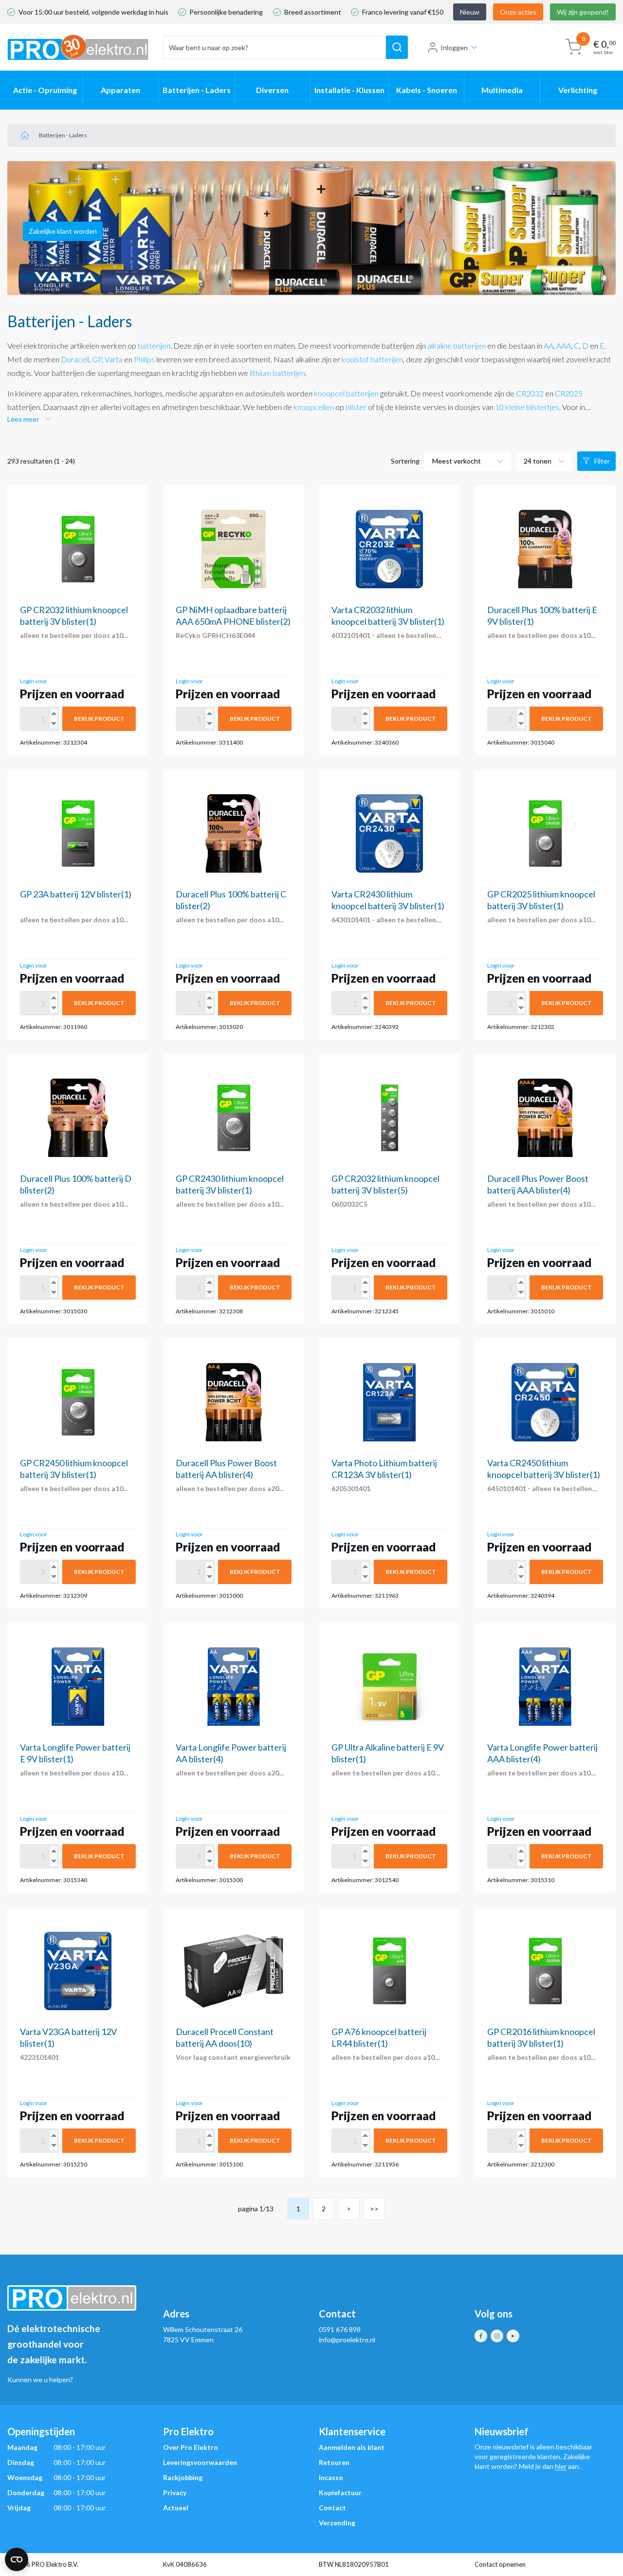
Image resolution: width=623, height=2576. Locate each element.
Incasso (331, 2477)
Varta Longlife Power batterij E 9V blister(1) (75, 1753)
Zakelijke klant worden (63, 231)
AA (549, 345)
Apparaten (120, 90)
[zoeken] (397, 47)
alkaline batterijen (457, 345)
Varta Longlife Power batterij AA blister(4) (231, 1753)
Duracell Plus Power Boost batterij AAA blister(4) (538, 1184)
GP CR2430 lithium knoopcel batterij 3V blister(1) (230, 1184)
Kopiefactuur (340, 2492)
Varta (114, 359)
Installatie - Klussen (349, 90)
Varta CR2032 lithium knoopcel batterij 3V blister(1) (388, 616)
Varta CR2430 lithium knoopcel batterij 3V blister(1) (388, 900)
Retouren (334, 2462)
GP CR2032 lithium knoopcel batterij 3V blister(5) (385, 1184)
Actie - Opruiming (45, 90)
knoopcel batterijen (346, 393)
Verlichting (578, 90)
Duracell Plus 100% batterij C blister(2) (231, 900)
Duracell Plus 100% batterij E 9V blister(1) (542, 616)
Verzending (337, 2523)
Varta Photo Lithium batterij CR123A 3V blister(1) (384, 1469)
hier (561, 2466)
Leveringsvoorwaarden (200, 2462)
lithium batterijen (277, 373)
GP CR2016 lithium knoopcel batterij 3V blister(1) (541, 2037)
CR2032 (530, 393)
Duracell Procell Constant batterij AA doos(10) (225, 2037)
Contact (332, 2508)
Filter (602, 461)
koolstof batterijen (372, 359)
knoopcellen (314, 407)
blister (356, 407)
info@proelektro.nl (347, 2340)
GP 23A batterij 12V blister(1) (76, 894)
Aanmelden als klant (352, 2447)
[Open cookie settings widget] (17, 2559)
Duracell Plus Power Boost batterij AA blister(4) (226, 1469)
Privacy (175, 2492)
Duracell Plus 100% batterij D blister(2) (76, 1184)
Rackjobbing (183, 2477)
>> (374, 2209)
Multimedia (502, 90)
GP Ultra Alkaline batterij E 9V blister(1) (388, 1753)
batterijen (154, 345)
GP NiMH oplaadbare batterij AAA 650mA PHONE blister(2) (233, 616)
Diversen (272, 90)
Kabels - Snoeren (427, 90)
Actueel (176, 2508)
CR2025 (569, 393)
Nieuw (470, 12)
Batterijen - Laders (197, 90)
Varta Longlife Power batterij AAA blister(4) (542, 1753)
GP (97, 359)
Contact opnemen (500, 2564)
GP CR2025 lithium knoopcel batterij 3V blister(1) (541, 900)
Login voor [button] (34, 681)
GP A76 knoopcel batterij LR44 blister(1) (379, 2037)
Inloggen (454, 47)
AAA (564, 345)
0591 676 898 (340, 2329)
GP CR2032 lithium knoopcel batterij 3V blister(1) (74, 616)
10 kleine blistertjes (527, 407)
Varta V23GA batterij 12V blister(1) (68, 2037)
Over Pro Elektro (191, 2447)
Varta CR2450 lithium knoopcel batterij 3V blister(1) (544, 1469)
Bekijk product (99, 719)
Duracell (75, 359)
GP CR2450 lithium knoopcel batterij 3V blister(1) (74, 1469)
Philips (144, 359)
